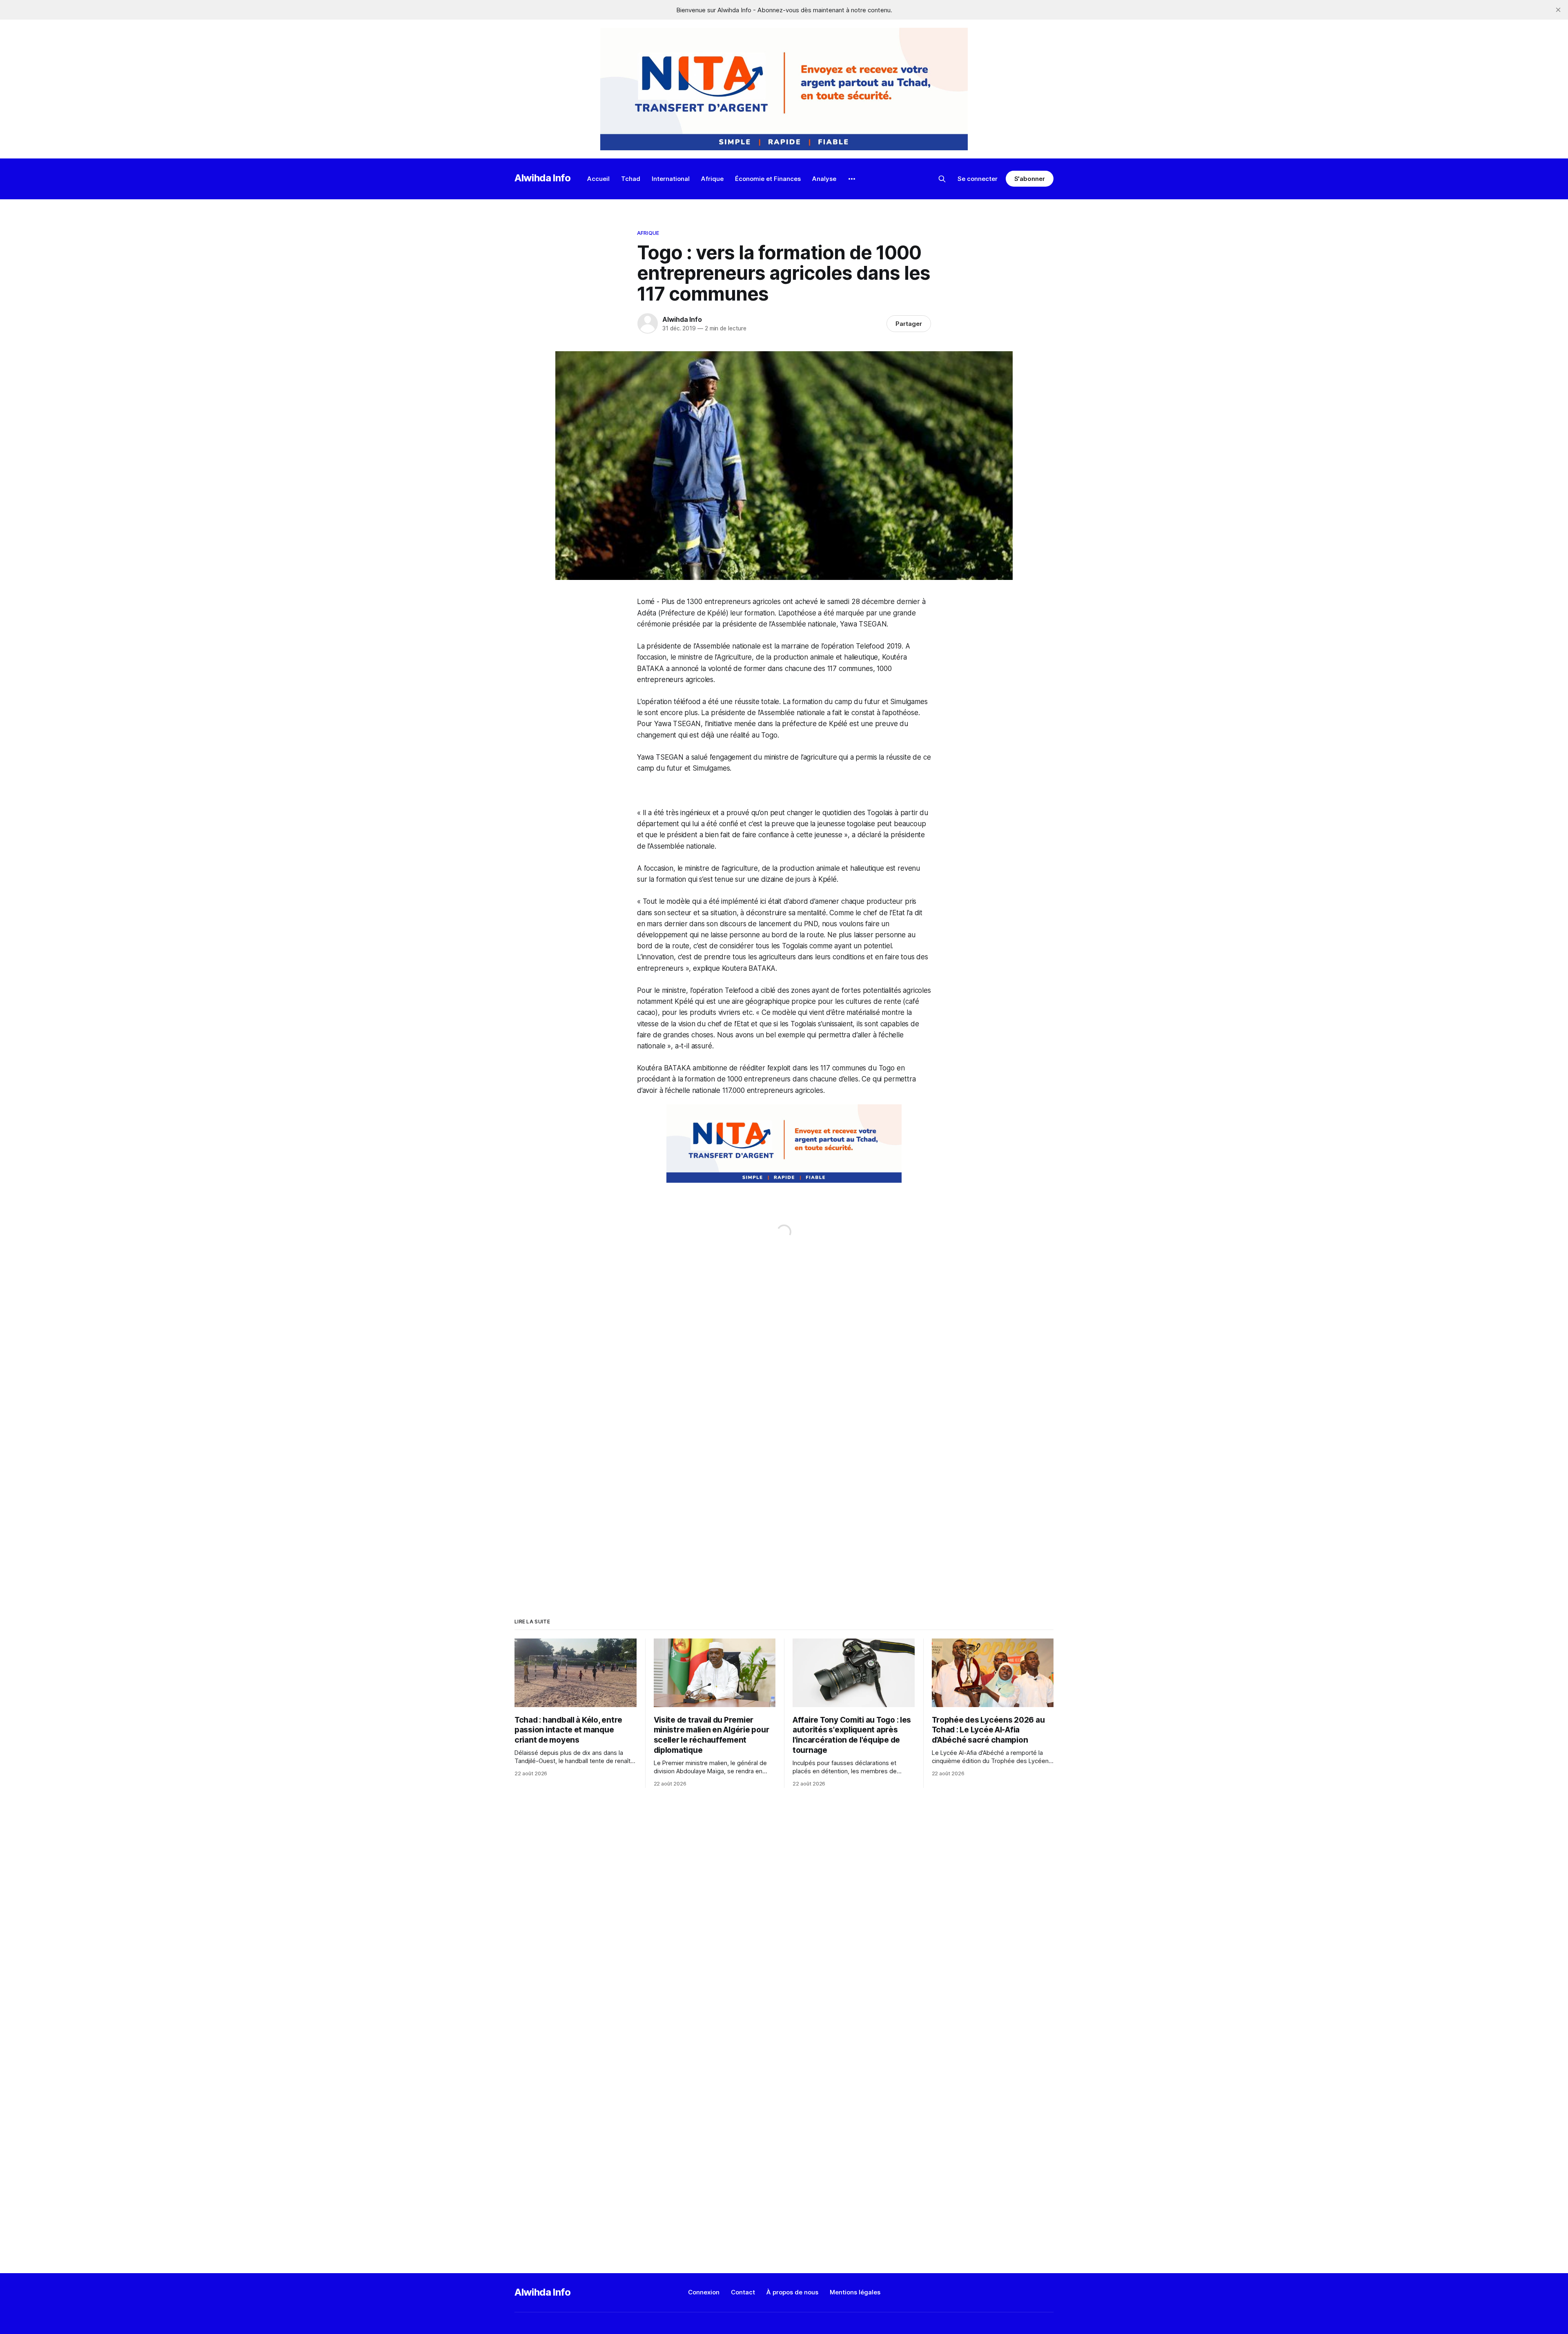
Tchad (631, 179)
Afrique (712, 179)
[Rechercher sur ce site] (942, 179)
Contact (743, 2292)
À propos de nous (792, 2292)
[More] (852, 179)
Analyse (824, 179)
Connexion (704, 2292)
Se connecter (978, 179)
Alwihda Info (543, 178)
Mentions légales (855, 2292)
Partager (909, 324)
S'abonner (1030, 179)
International (671, 179)
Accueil (598, 179)
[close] (1558, 10)
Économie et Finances (768, 179)
